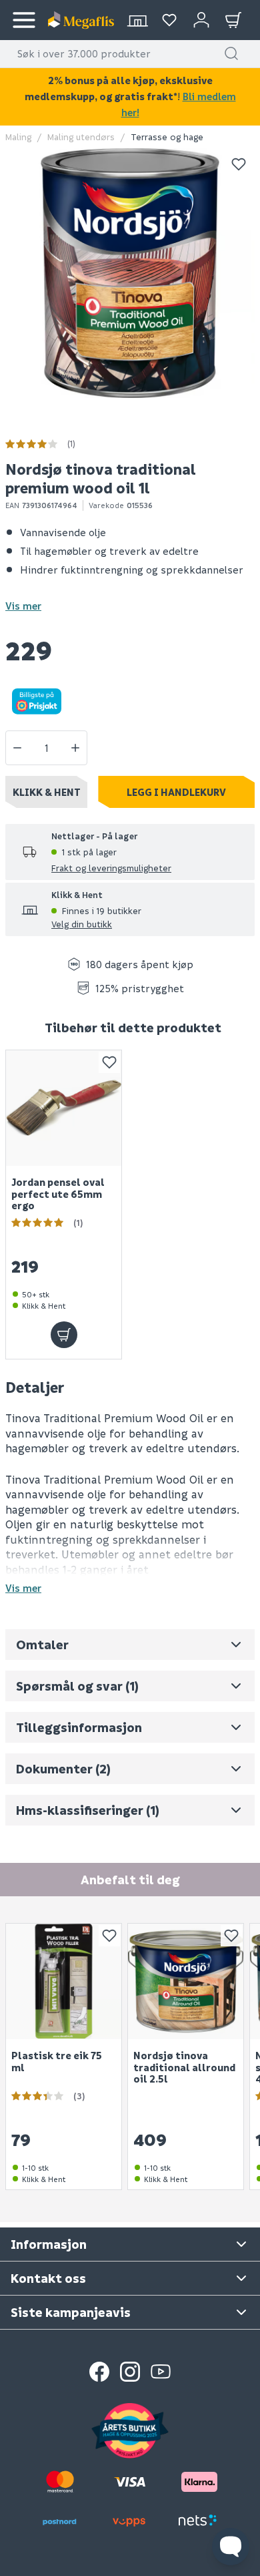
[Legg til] (64, 1334)
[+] (75, 748)
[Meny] (24, 20)
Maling (18, 137)
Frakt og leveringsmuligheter (111, 868)
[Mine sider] (169, 20)
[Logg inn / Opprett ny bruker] (201, 20)
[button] (231, 53)
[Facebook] (99, 2372)
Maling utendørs (81, 137)
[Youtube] (161, 2372)
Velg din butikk (82, 924)
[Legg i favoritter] (239, 164)
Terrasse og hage (167, 137)
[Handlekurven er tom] (233, 20)
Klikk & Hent (47, 792)
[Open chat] (231, 2547)
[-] (17, 748)
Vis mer (23, 606)
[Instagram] (130, 2372)
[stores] (137, 20)
